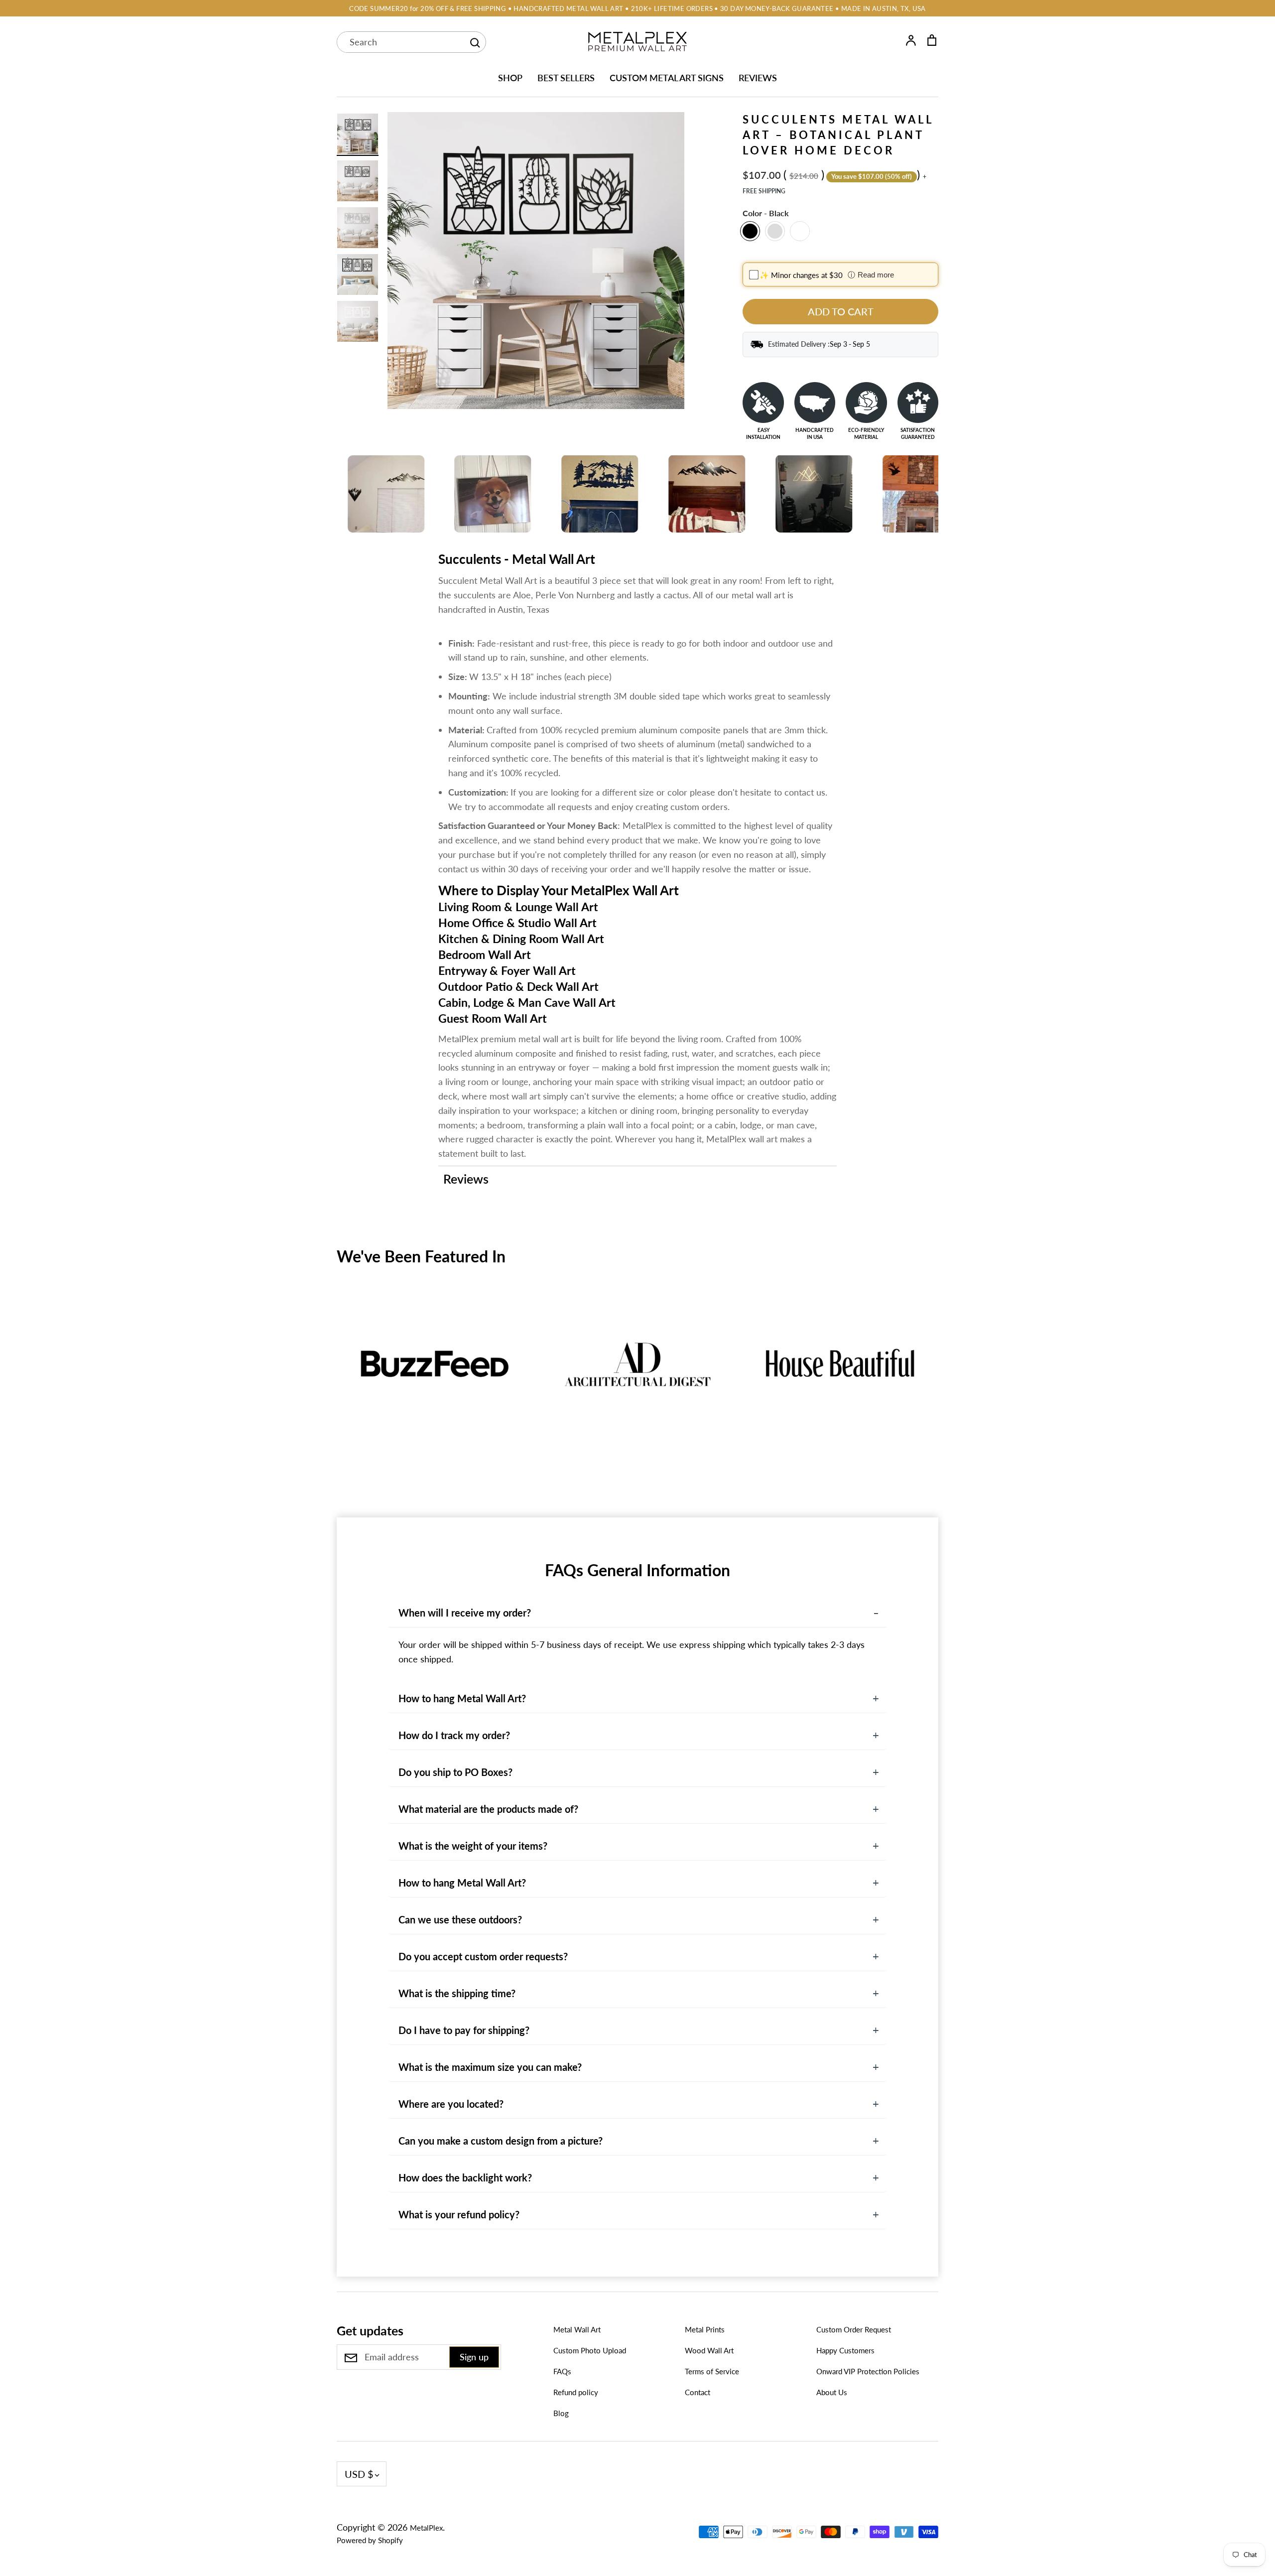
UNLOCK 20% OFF (750, 1349)
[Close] (850, 1180)
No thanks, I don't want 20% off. (750, 1383)
